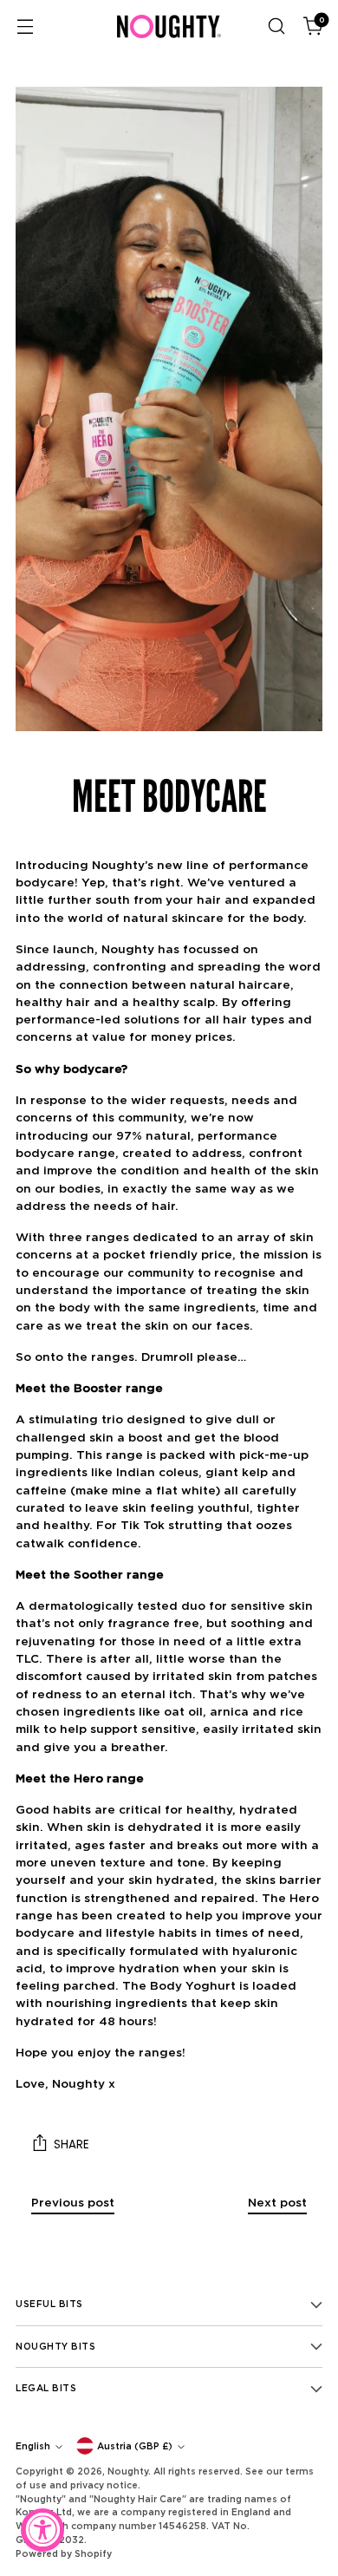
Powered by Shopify (64, 2553)
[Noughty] (169, 26)
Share (71, 2144)
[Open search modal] (276, 26)
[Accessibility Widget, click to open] (42, 2530)
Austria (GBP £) (135, 2446)
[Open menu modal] (25, 26)
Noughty (128, 2471)
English (33, 2446)
